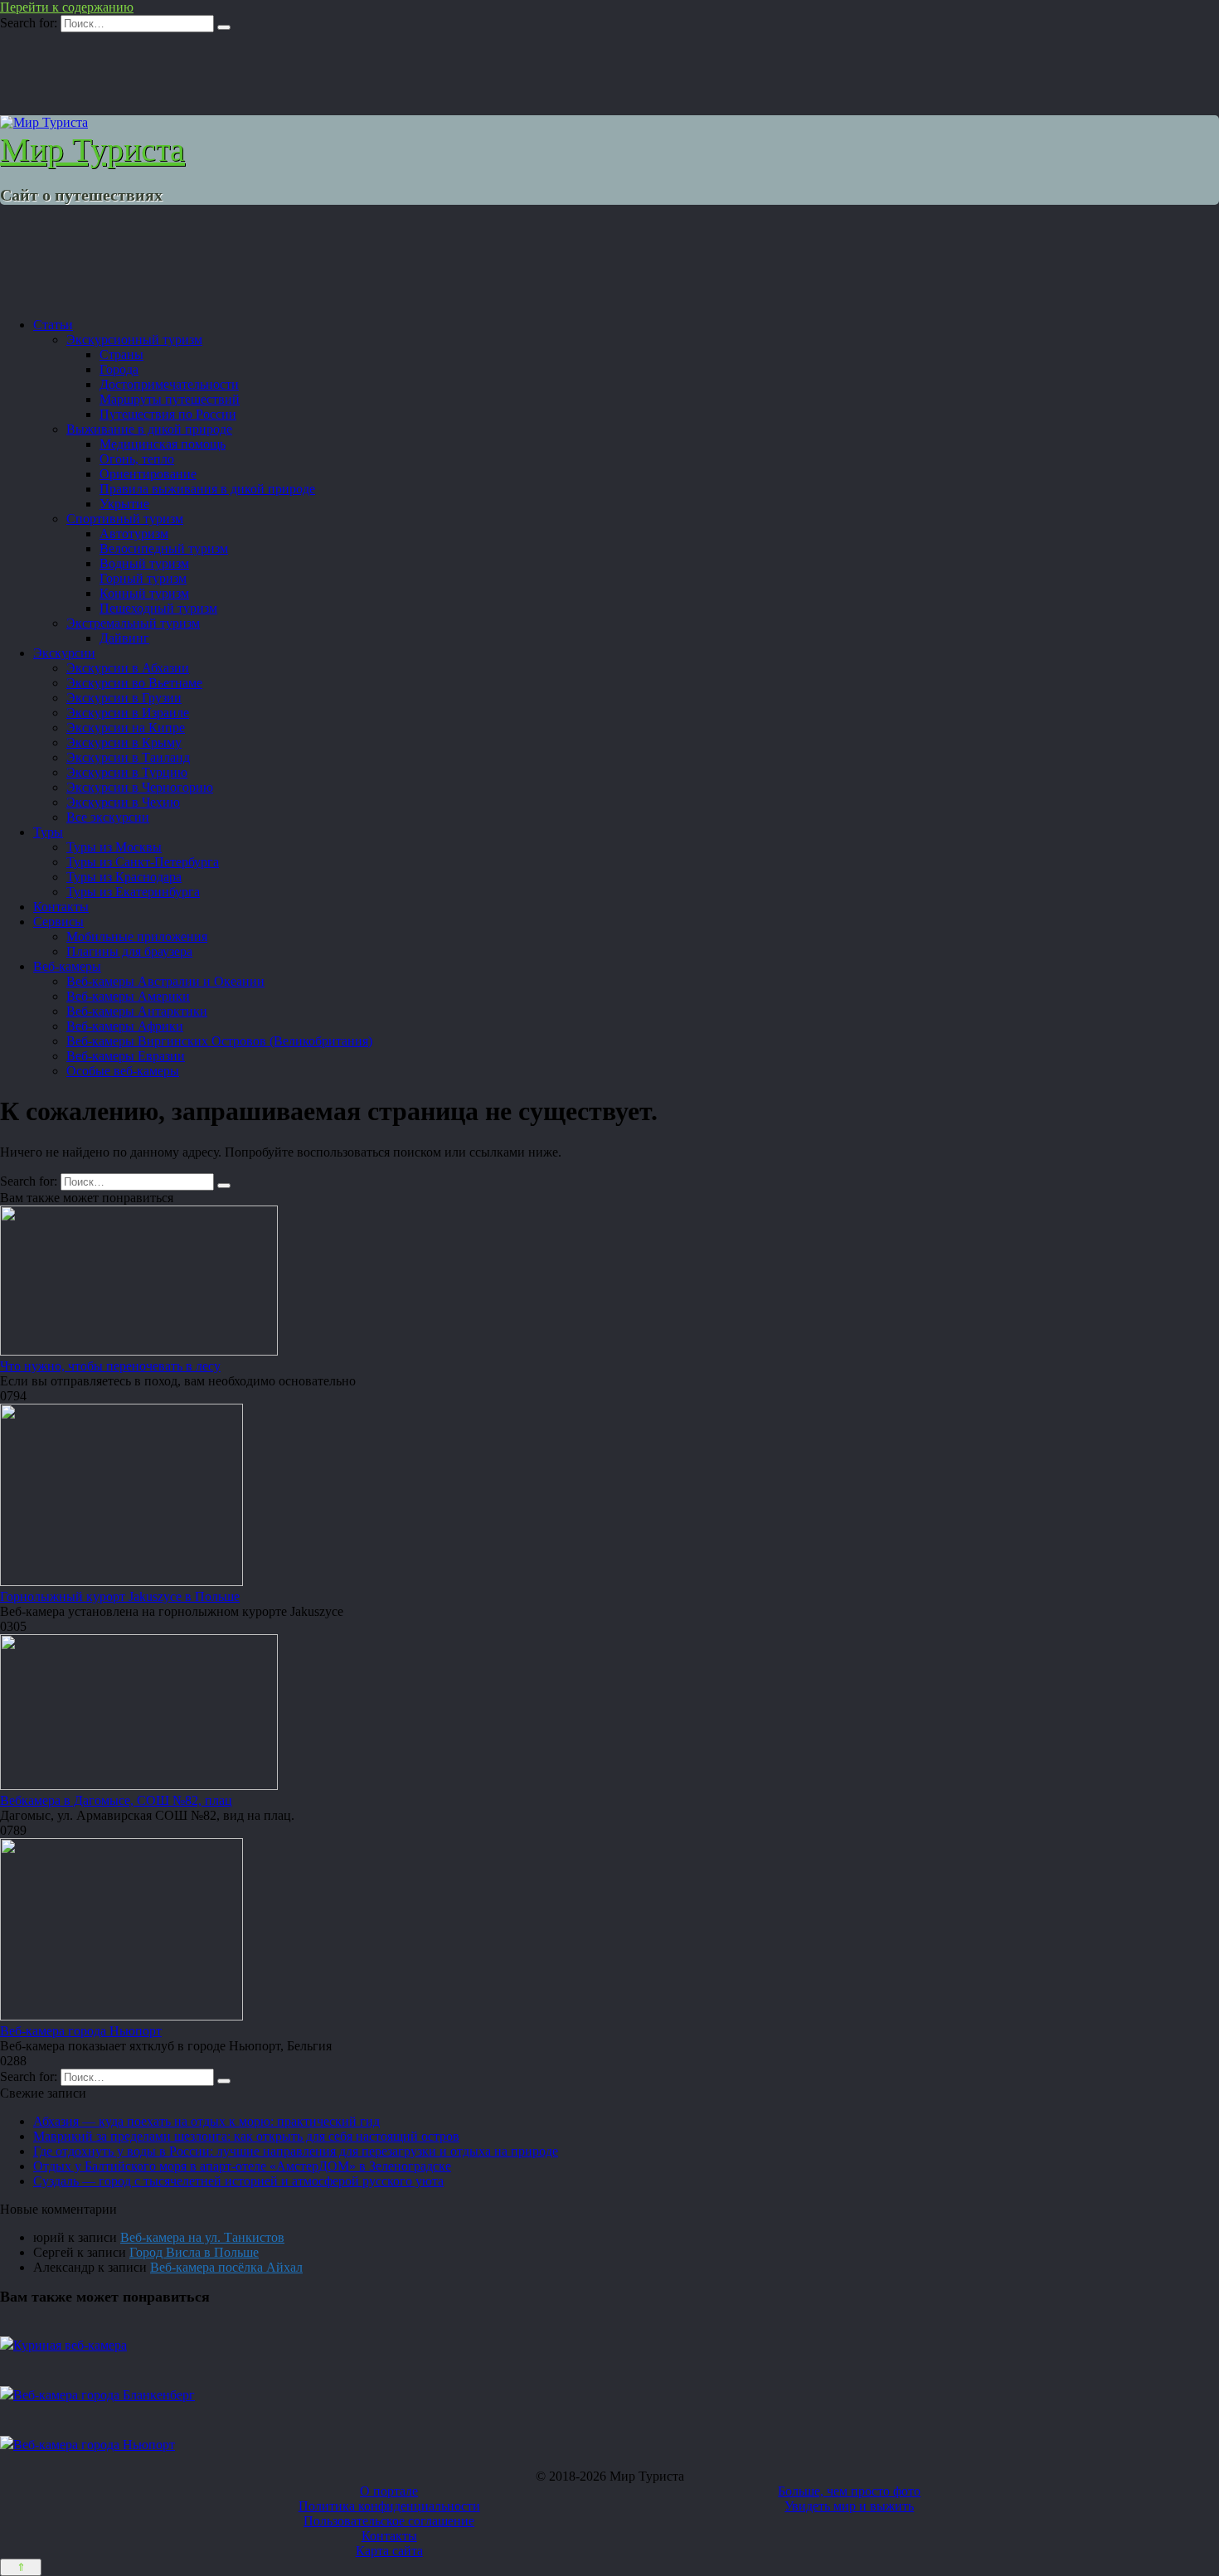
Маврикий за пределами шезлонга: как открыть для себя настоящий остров (246, 2136)
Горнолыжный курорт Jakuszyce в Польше (120, 1596)
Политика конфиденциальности (389, 2506)
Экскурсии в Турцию (127, 772)
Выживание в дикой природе (149, 429)
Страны (121, 354)
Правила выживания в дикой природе (207, 489)
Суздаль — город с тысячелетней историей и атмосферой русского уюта (238, 2181)
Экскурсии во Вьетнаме (134, 683)
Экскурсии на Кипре (126, 728)
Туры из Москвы (114, 847)
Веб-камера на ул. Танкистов (202, 2237)
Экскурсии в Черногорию (140, 787)
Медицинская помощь (163, 444)
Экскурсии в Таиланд (128, 757)
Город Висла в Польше (194, 2252)
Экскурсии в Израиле (128, 713)
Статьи (53, 325)
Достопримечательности (169, 384)
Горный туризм (143, 578)
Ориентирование (148, 474)
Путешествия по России (168, 414)
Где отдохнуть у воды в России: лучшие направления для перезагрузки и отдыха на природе (296, 2151)
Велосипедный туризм (164, 548)
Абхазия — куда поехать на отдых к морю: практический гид (206, 2121)
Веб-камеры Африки (125, 1026)
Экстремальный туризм (133, 623)
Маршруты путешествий (170, 399)
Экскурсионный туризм (134, 340)
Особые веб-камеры (123, 1071)
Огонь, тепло (137, 459)
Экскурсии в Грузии (124, 698)
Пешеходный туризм (158, 608)
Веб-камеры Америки (128, 996)
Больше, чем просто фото (849, 2491)
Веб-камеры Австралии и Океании (165, 981)
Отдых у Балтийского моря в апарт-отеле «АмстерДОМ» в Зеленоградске (242, 2166)
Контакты (61, 907)
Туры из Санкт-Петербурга (143, 862)
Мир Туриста (92, 150)
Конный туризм (144, 593)
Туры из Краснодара (124, 877)
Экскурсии (64, 653)
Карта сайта (389, 2551)
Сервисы (58, 922)
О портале (389, 2491)
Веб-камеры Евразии (126, 1056)
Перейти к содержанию (67, 7)
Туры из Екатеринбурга (133, 892)
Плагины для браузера (129, 951)
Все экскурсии (108, 817)
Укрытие (124, 504)
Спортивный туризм (125, 519)
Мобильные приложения (137, 936)
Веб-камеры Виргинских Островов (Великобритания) (219, 1041)
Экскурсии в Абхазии (128, 668)
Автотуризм (134, 534)
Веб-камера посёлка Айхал (226, 2267)
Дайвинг (124, 638)
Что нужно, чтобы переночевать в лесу (110, 1366)
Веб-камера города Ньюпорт (81, 2031)
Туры (48, 832)
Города (119, 369)
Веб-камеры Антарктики (137, 1011)
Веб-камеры (67, 966)
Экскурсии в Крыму (124, 742)
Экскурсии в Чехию (123, 802)
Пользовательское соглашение (389, 2521)
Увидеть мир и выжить (849, 2506)
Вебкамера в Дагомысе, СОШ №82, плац (116, 1800)
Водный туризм (144, 563)
